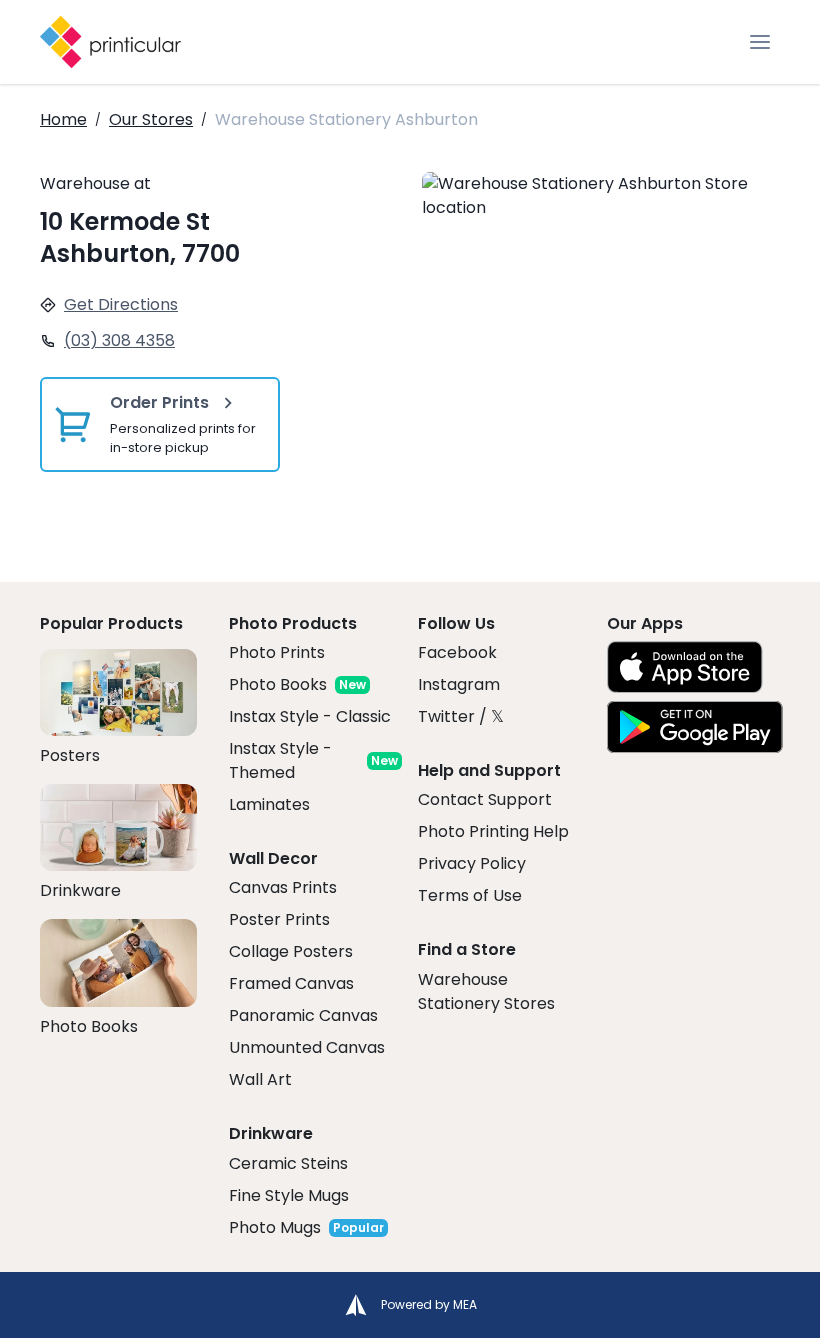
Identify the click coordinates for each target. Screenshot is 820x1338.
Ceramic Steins (288, 1163)
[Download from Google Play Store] (695, 727)
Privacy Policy (472, 863)
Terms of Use (470, 895)
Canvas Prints (283, 887)
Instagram (459, 684)
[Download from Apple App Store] (685, 667)
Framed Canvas (291, 983)
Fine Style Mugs (289, 1195)
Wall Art (260, 1079)
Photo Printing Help (493, 831)
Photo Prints (277, 652)
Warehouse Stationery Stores (486, 991)
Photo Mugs (275, 1227)
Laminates (269, 804)
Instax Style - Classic (310, 716)
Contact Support (485, 799)
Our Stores (151, 119)
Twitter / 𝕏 (461, 716)
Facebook (457, 652)
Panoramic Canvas (303, 1015)
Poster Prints (279, 919)
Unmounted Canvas (307, 1047)
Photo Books (278, 684)
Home (63, 119)
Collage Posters (291, 951)
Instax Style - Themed (280, 760)
